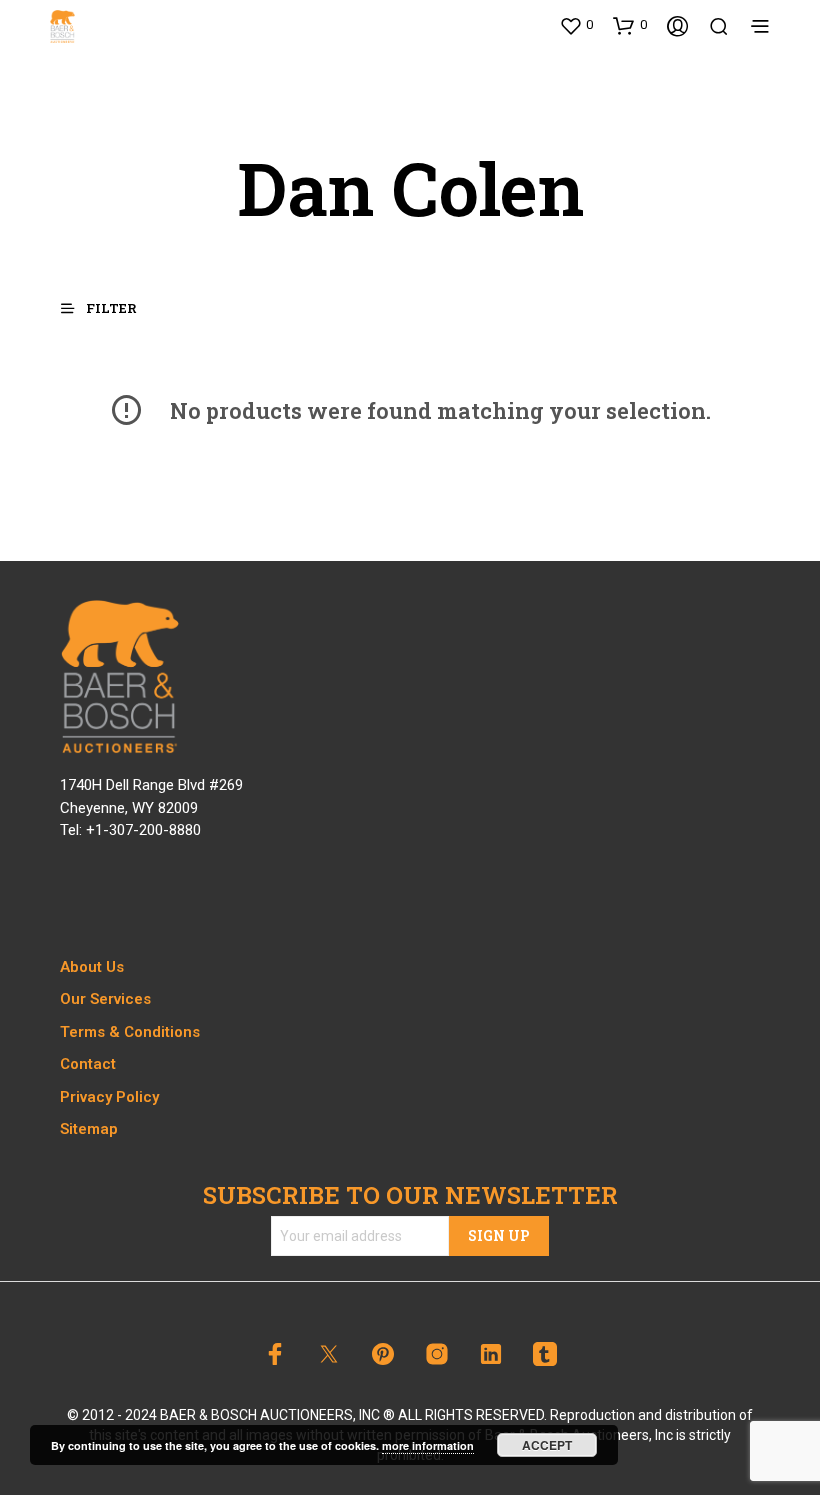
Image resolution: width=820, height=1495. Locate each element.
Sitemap (89, 1129)
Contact (88, 1064)
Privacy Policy (109, 1097)
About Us (92, 967)
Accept (547, 1445)
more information (428, 1445)
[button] (576, 25)
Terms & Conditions (130, 1032)
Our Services (105, 999)
